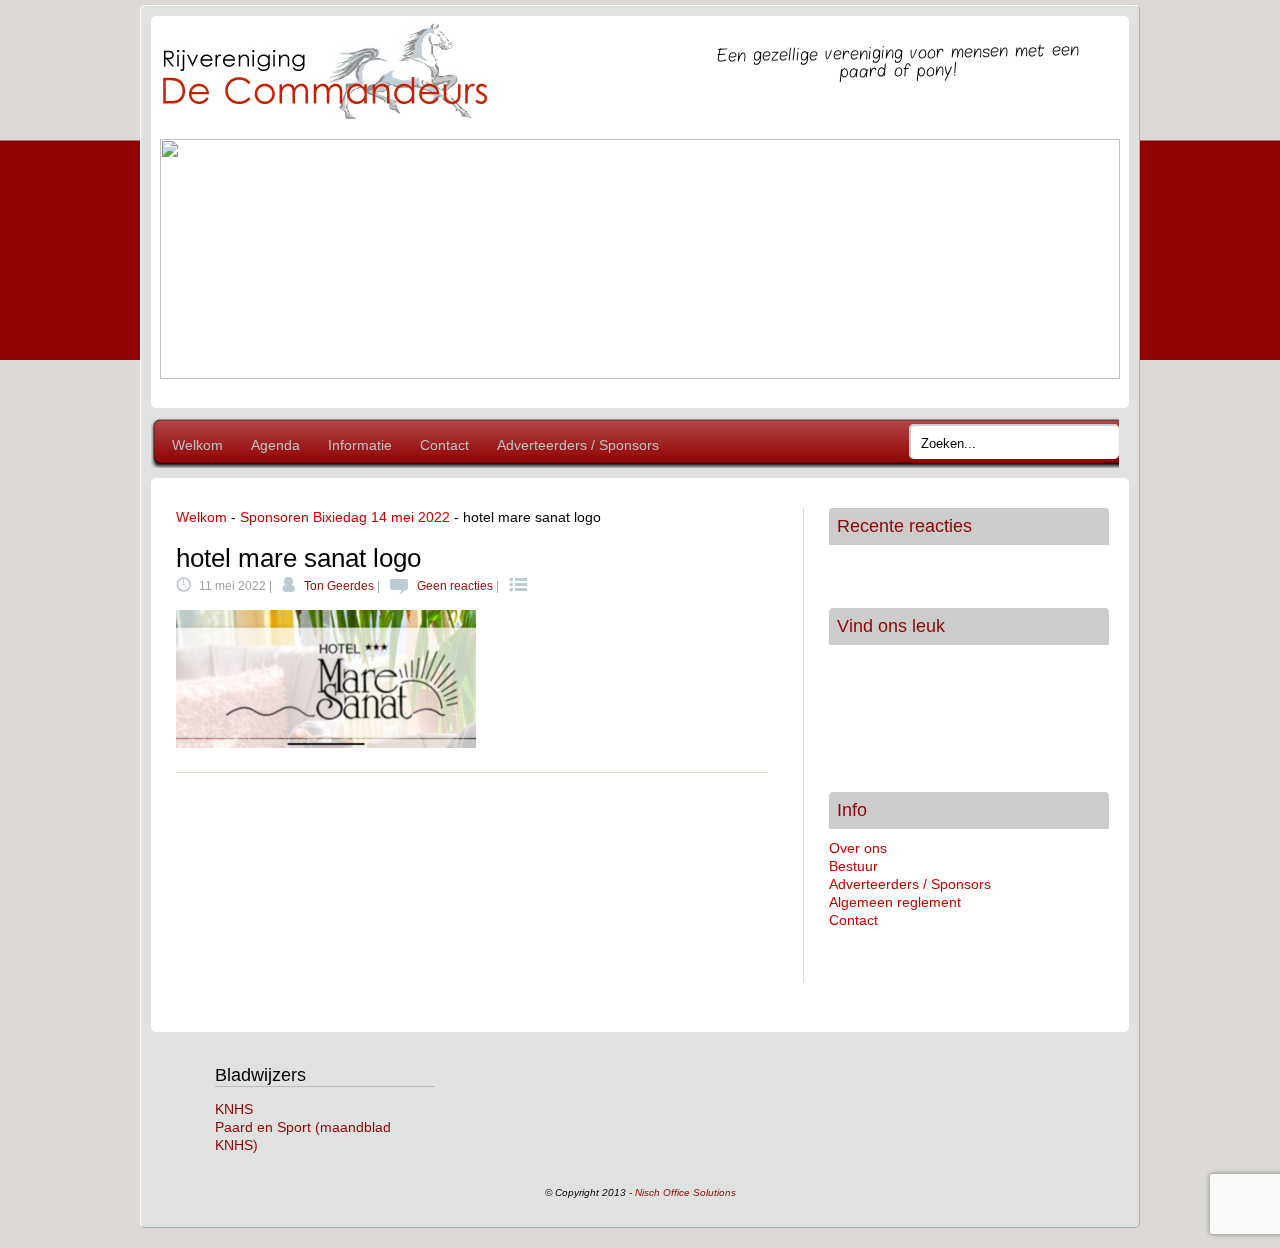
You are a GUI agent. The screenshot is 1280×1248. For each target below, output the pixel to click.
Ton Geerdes (339, 586)
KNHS (234, 1109)
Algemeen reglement (895, 902)
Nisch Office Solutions (685, 1192)
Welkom (197, 445)
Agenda (275, 445)
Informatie (360, 445)
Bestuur (853, 866)
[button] (191, 259)
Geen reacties (455, 586)
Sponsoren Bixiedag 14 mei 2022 (345, 517)
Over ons (858, 848)
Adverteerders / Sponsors (578, 445)
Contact (444, 445)
